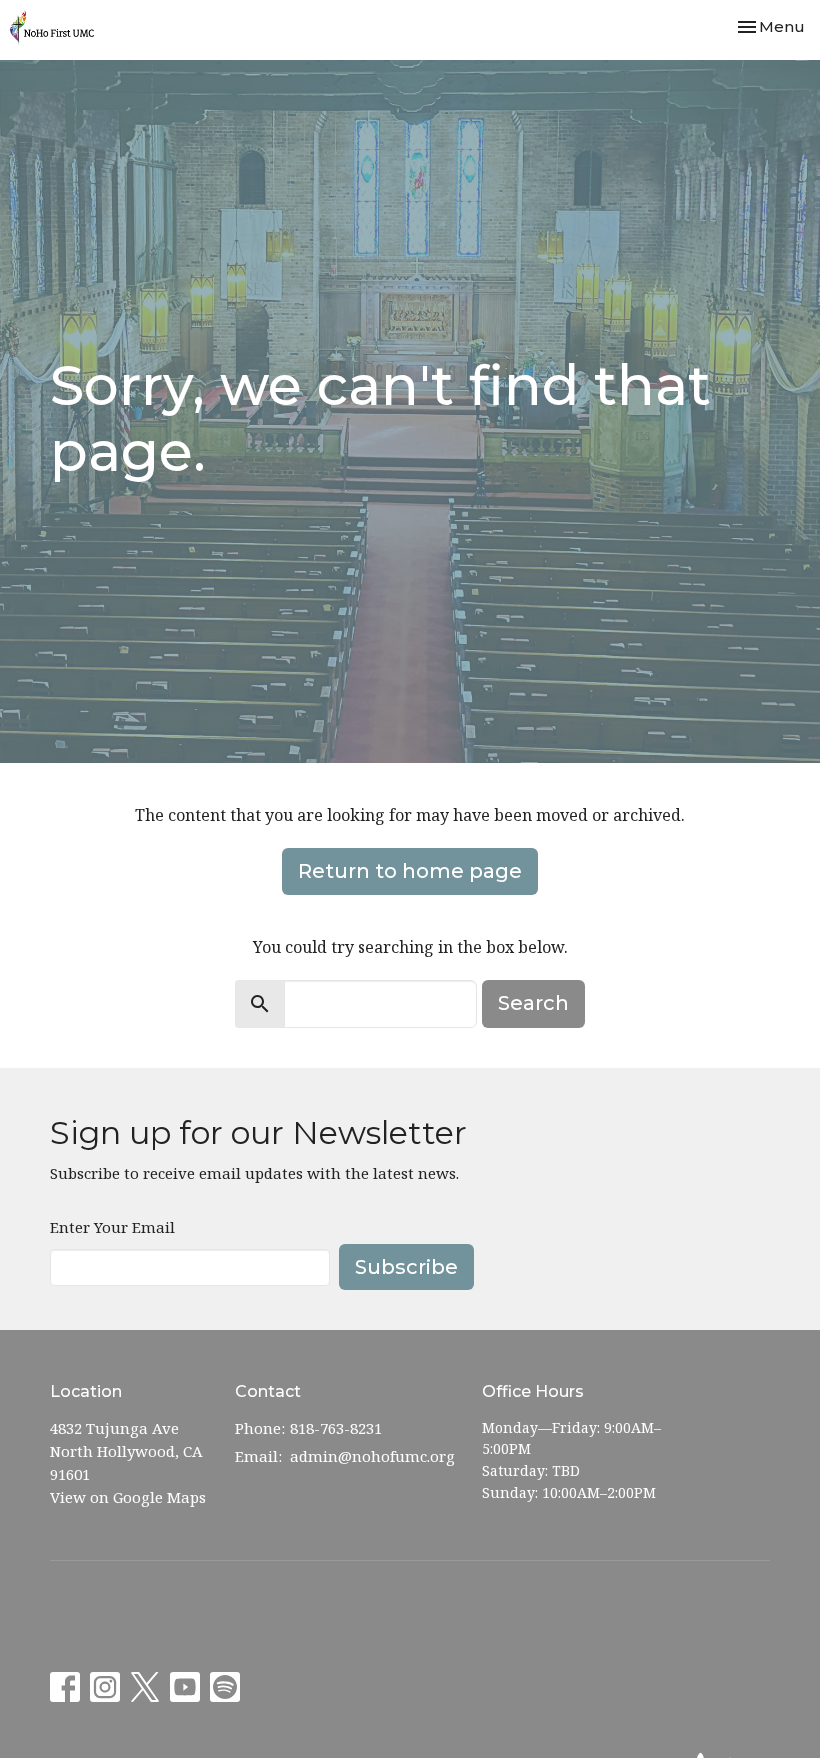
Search (533, 1003)
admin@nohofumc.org (372, 1456)
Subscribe (406, 1267)
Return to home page (410, 871)
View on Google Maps (128, 1497)
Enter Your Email (112, 1227)
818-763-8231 (336, 1428)
